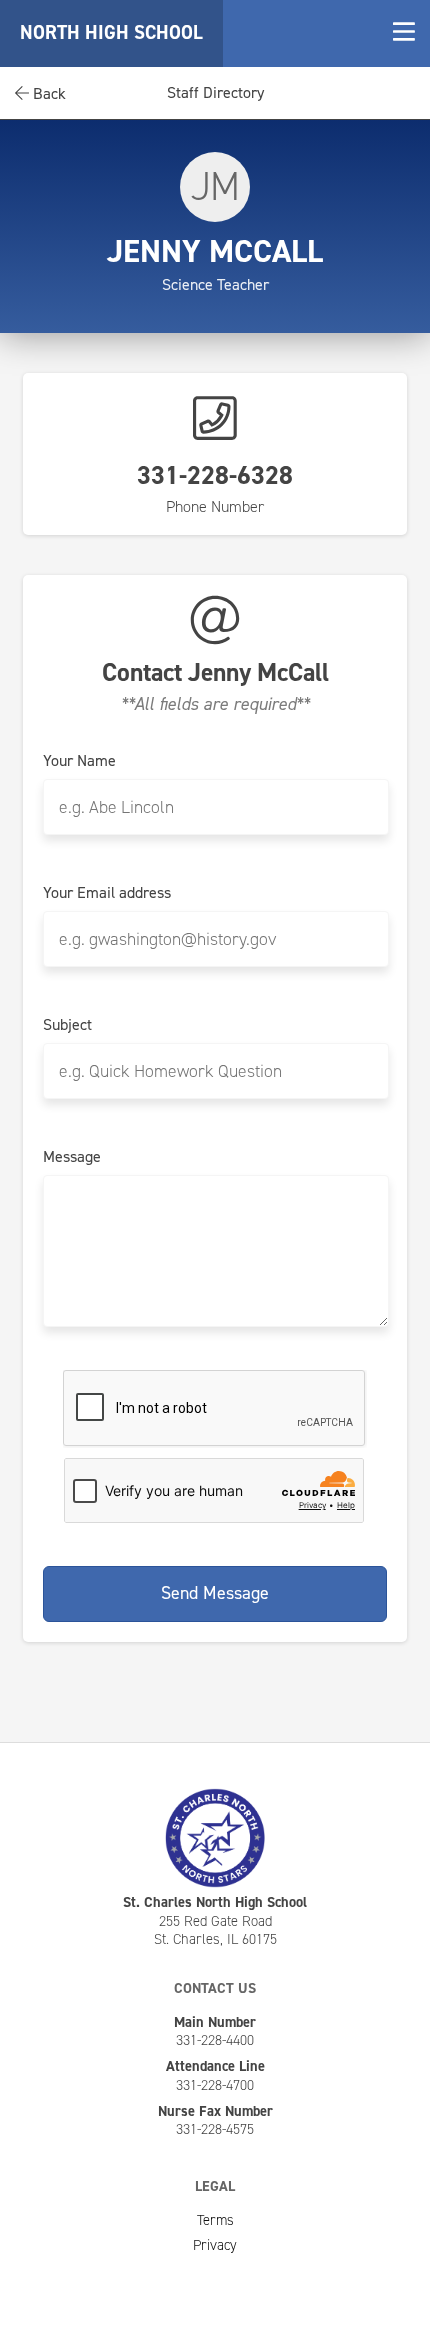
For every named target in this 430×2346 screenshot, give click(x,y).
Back (47, 93)
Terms (215, 2220)
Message (72, 1157)
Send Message (215, 1593)
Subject (67, 1025)
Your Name (79, 761)
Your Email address (107, 893)
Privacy (215, 2245)
